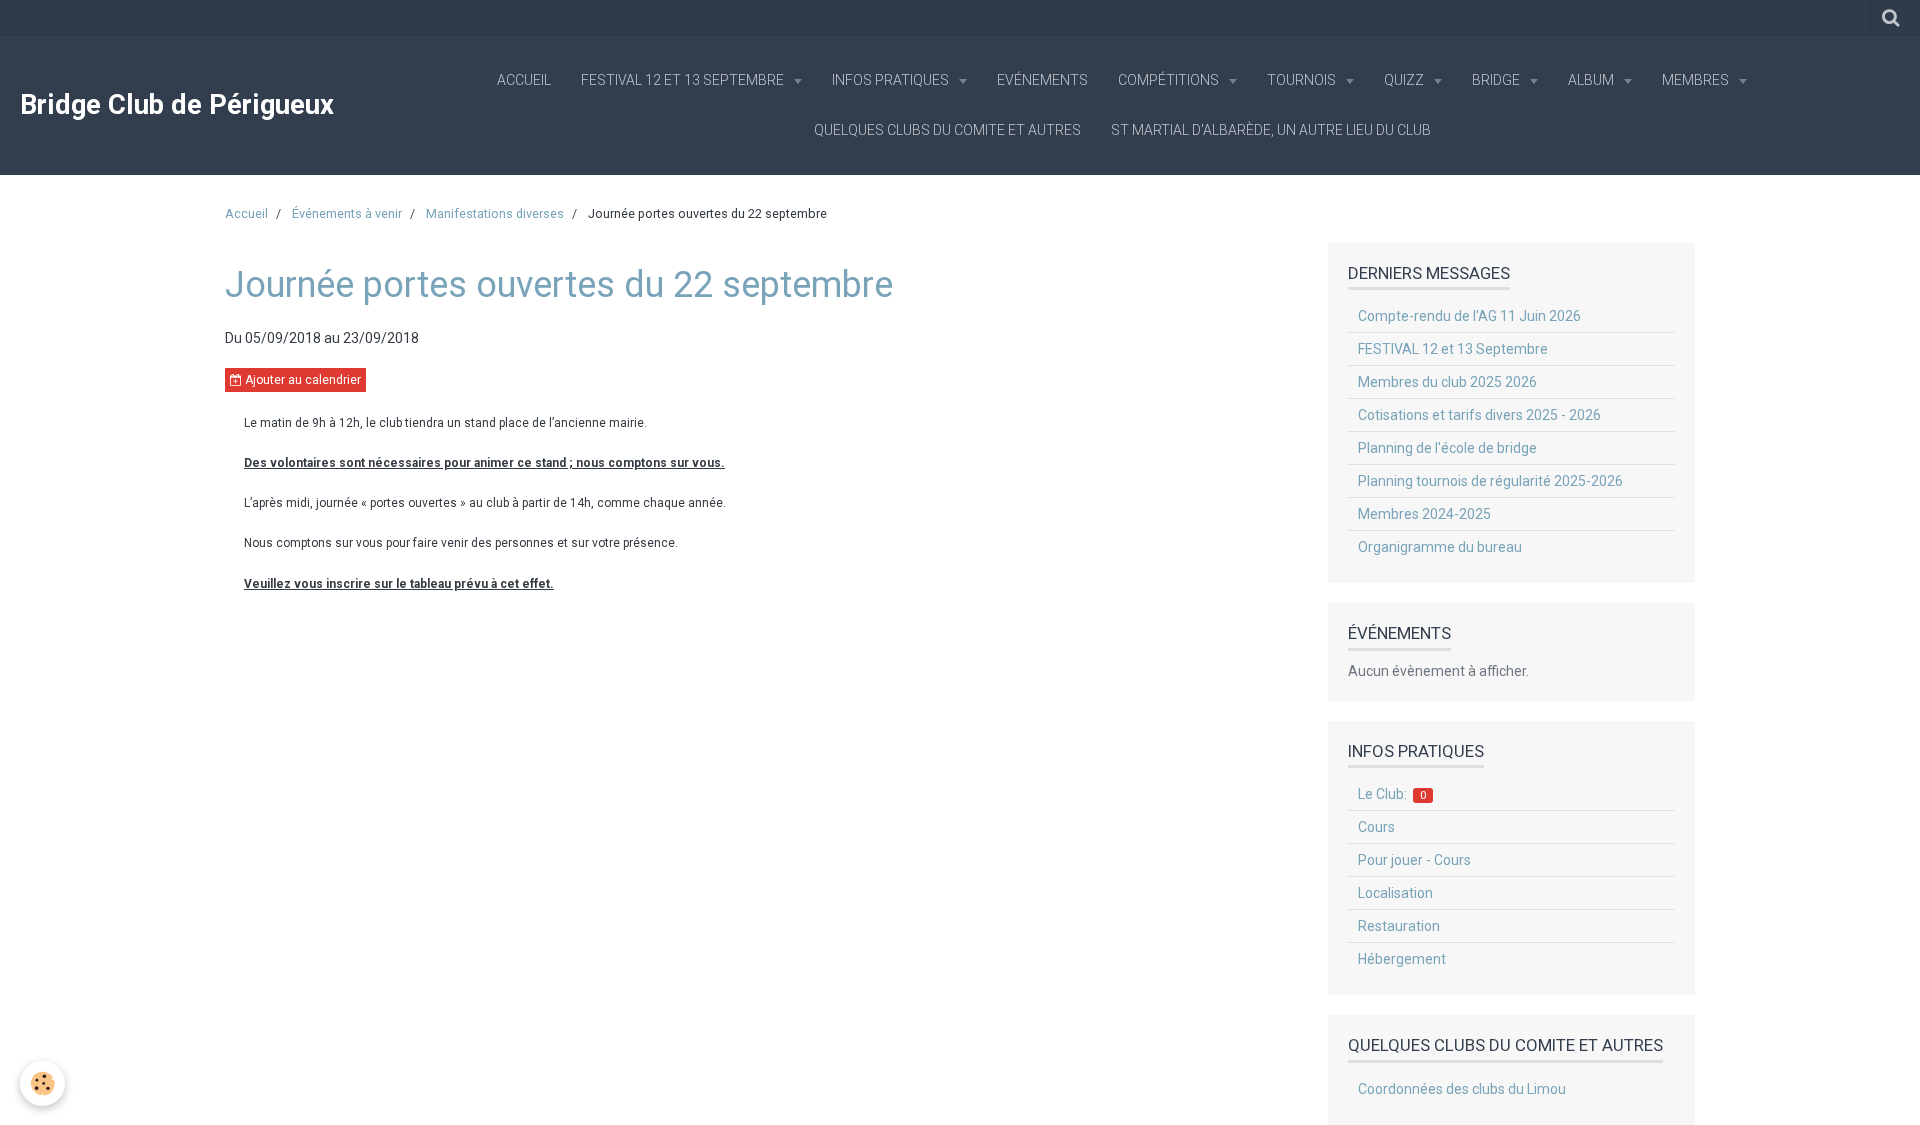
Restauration (1399, 926)
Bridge (1497, 80)
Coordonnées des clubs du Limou (1462, 1089)
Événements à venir (347, 213)
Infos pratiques (892, 80)
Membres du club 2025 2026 (1447, 382)
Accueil (524, 80)
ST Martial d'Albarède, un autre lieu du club (1271, 130)
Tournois (1303, 80)
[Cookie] (42, 1083)
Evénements (1042, 80)
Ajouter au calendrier (301, 380)
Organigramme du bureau (1440, 547)
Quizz (1405, 80)
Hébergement (1402, 959)
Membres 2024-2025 (1424, 514)
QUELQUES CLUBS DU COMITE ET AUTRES (947, 130)
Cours (1376, 827)
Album (1592, 80)
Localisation (1395, 893)
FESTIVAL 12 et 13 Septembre (684, 80)
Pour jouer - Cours (1414, 860)
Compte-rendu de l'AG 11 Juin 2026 (1469, 316)
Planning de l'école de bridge (1447, 448)
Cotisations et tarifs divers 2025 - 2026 (1479, 415)
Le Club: (1392, 794)
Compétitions (1170, 80)
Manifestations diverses (495, 213)
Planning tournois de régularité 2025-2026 (1490, 481)
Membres (1697, 80)
